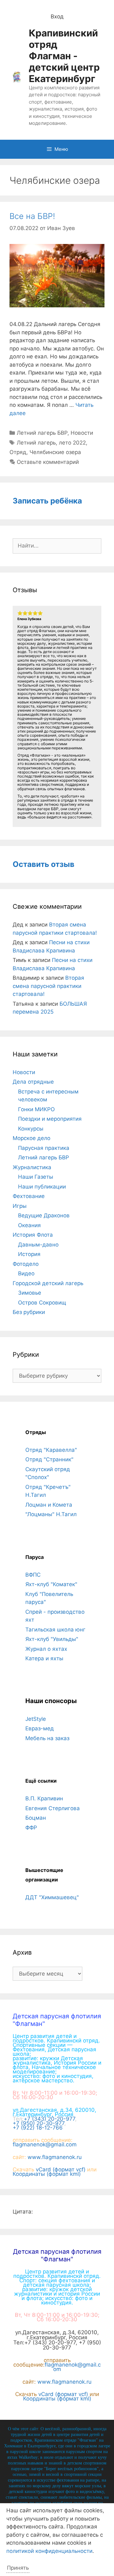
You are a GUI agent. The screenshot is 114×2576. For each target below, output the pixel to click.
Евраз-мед (40, 1728)
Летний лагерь (36, 443)
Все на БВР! (32, 216)
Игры (20, 1206)
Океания (29, 1225)
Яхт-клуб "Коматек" (51, 1584)
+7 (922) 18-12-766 (38, 2128)
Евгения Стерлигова (53, 1808)
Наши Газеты (36, 1177)
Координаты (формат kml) (47, 2174)
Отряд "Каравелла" (51, 1450)
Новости (82, 433)
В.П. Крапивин (44, 1798)
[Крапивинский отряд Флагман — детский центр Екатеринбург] (17, 77)
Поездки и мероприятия (50, 1119)
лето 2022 (72, 443)
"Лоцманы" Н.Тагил (51, 1514)
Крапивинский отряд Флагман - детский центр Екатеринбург (64, 56)
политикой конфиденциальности (49, 2551)
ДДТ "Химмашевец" (52, 1897)
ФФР (31, 1828)
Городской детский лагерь (48, 1283)
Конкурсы (31, 1129)
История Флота (33, 1235)
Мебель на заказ (47, 1738)
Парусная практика (44, 1148)
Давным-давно (38, 1245)
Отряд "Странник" (49, 1459)
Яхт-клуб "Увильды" (52, 1639)
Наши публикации (42, 1187)
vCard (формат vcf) (61, 2169)
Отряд (18, 452)
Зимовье (30, 1293)
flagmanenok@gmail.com (45, 2144)
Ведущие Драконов (44, 1215)
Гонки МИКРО (36, 1109)
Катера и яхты (44, 1658)
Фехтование (29, 1196)
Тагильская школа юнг (55, 1630)
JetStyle (36, 1719)
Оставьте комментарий (48, 462)
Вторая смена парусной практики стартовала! (48, 986)
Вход (57, 16)
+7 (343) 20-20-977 (49, 2119)
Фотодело (26, 1264)
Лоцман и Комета (49, 1505)
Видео (26, 1273)
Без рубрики (29, 1312)
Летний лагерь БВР (42, 433)
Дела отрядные (33, 1082)
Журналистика (32, 1167)
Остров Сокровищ (42, 1303)
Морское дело (32, 1138)
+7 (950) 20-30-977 (38, 2123)
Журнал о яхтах (46, 1649)
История (29, 1254)
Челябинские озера (55, 452)
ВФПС (33, 1575)
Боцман (36, 1818)
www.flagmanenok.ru (55, 2157)
